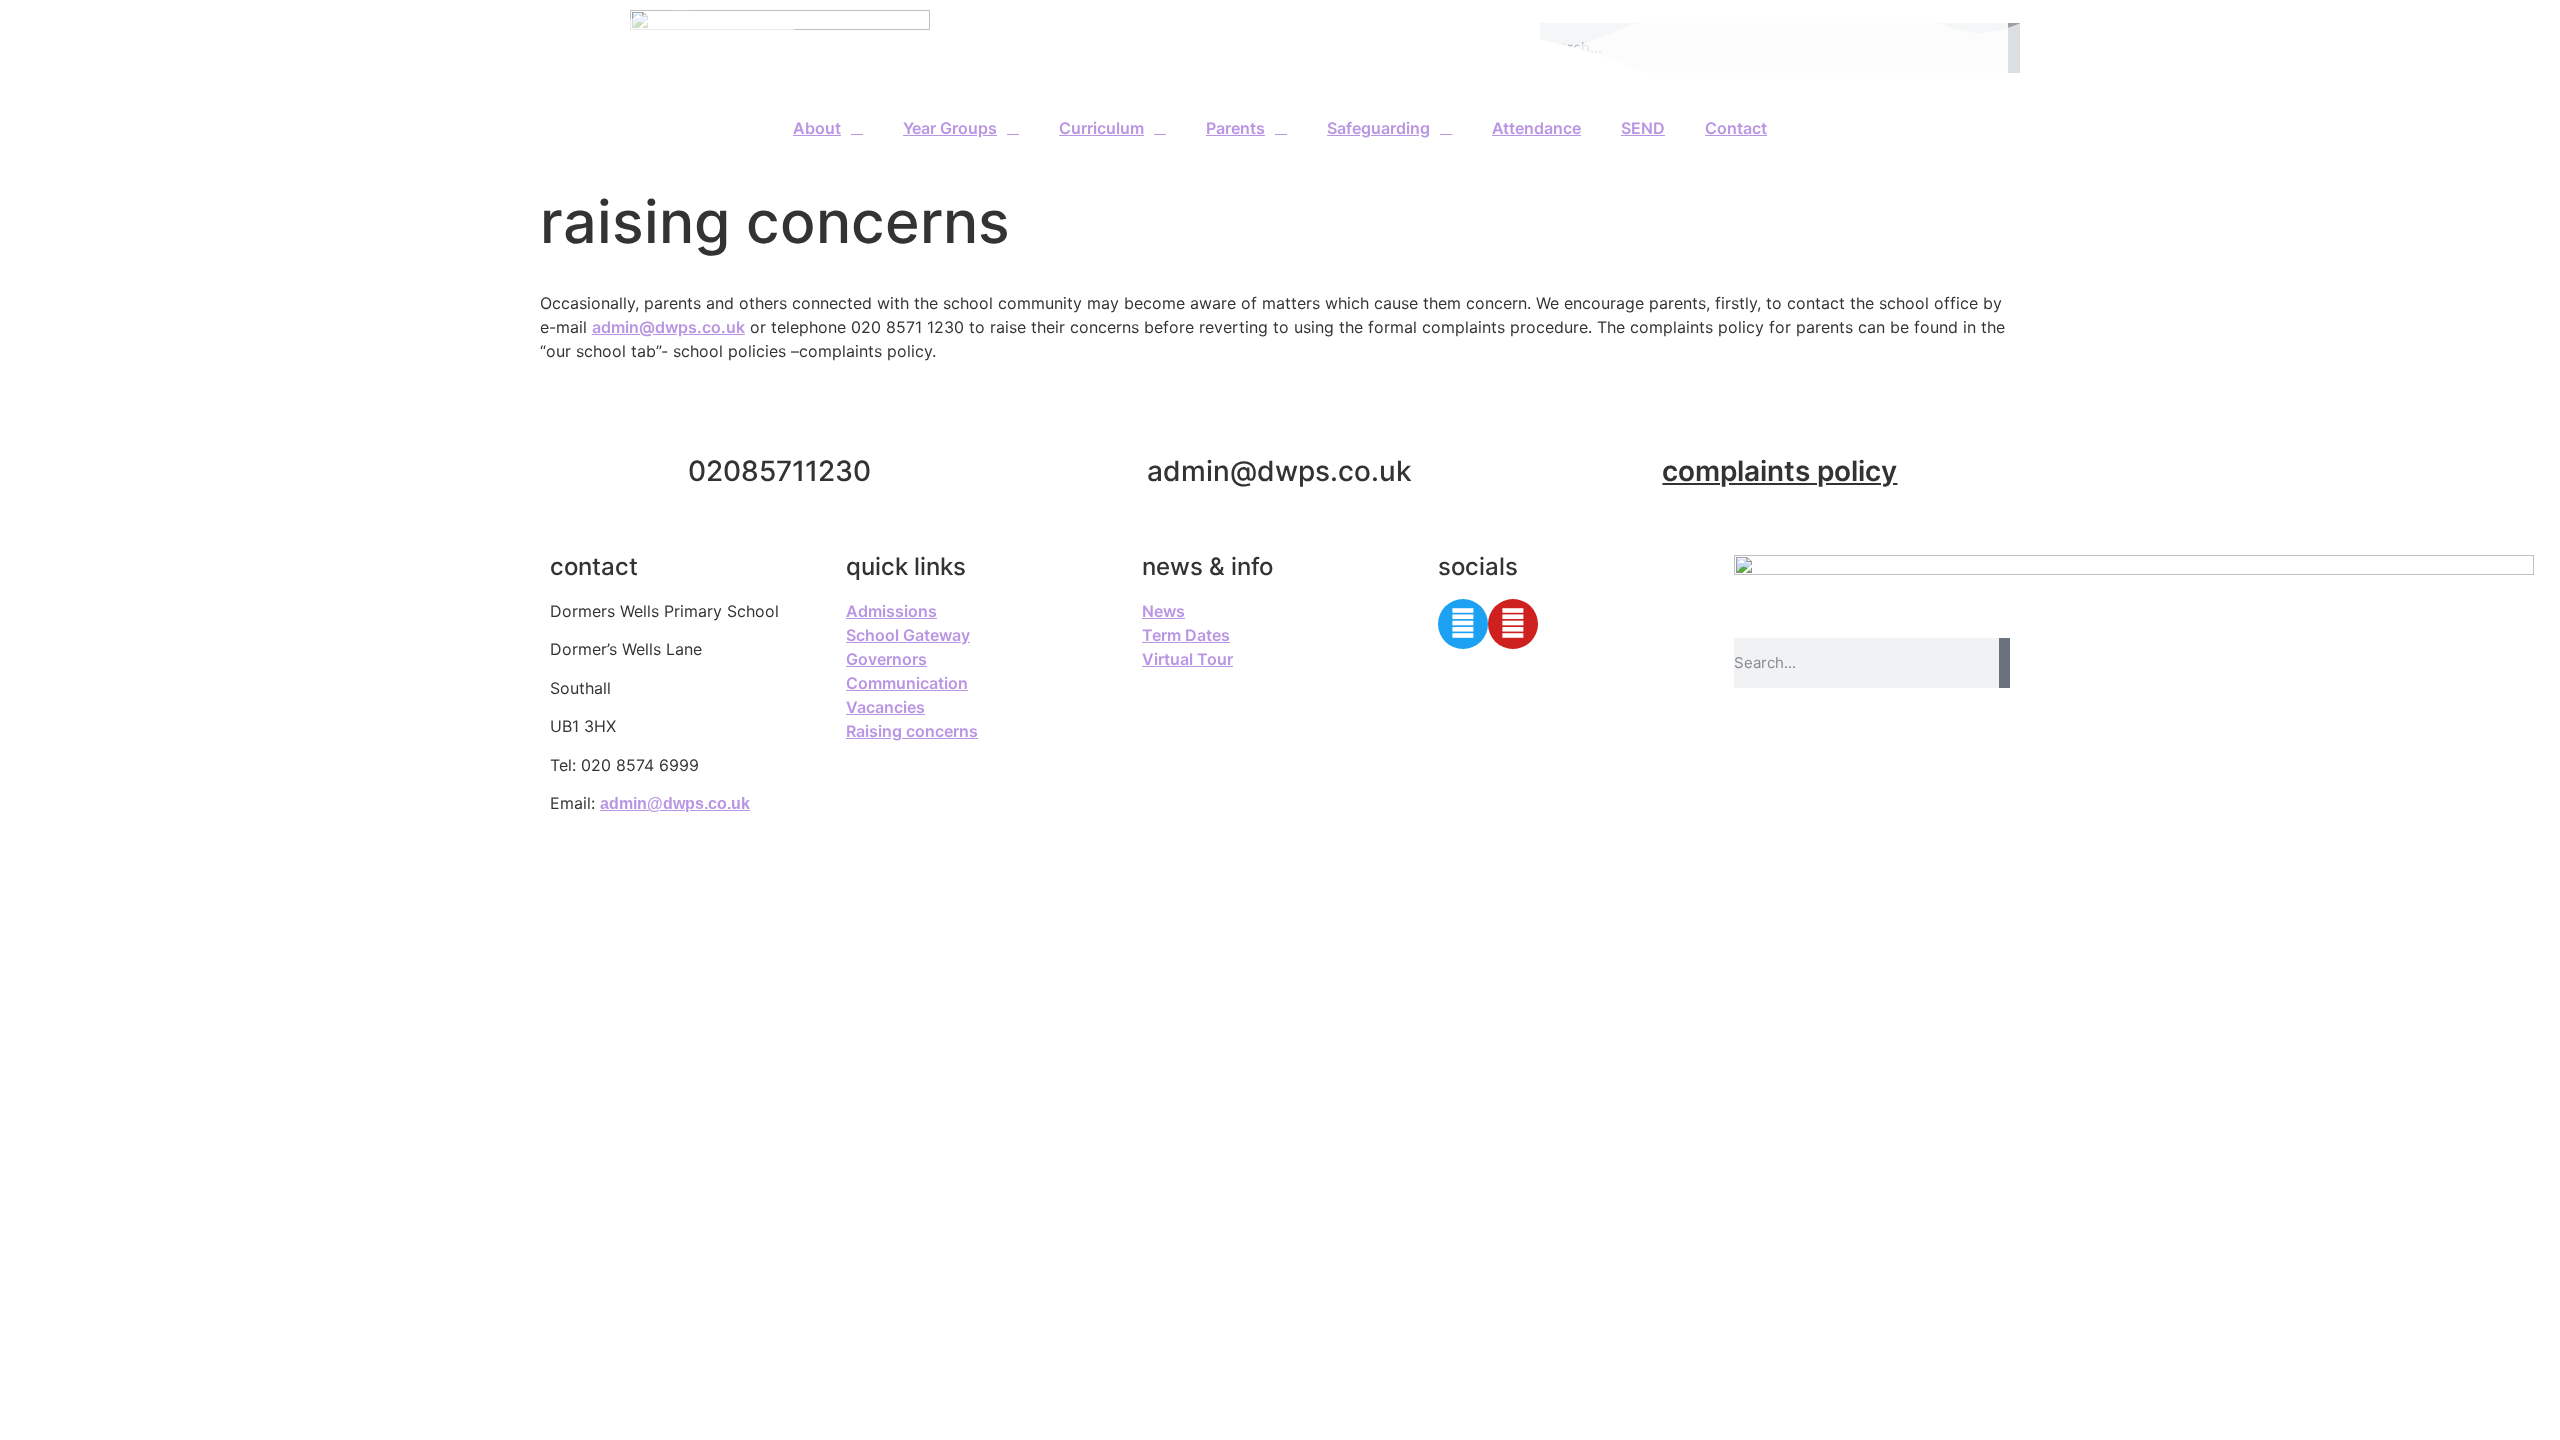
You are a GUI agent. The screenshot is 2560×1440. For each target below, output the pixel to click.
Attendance (1536, 128)
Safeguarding (1378, 128)
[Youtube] (1513, 624)
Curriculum (1101, 128)
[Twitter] (1463, 624)
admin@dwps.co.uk (668, 327)
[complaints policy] (1780, 422)
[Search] (2005, 663)
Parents (1235, 128)
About (817, 128)
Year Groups (950, 128)
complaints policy (1779, 471)
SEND (1643, 128)
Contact (1736, 128)
